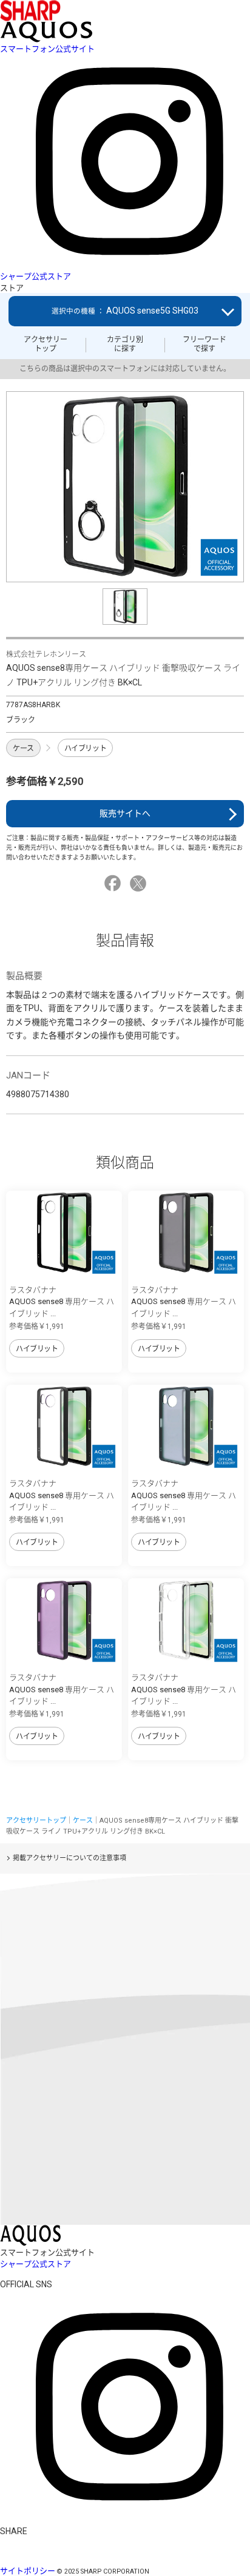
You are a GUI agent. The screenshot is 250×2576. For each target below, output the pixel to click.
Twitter (140, 883)
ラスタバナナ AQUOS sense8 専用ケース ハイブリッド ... (62, 1302)
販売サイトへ (125, 813)
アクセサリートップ (46, 344)
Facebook (114, 883)
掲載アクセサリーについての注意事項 (69, 1858)
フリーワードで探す (204, 344)
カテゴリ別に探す (125, 344)
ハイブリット (85, 748)
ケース (23, 748)
